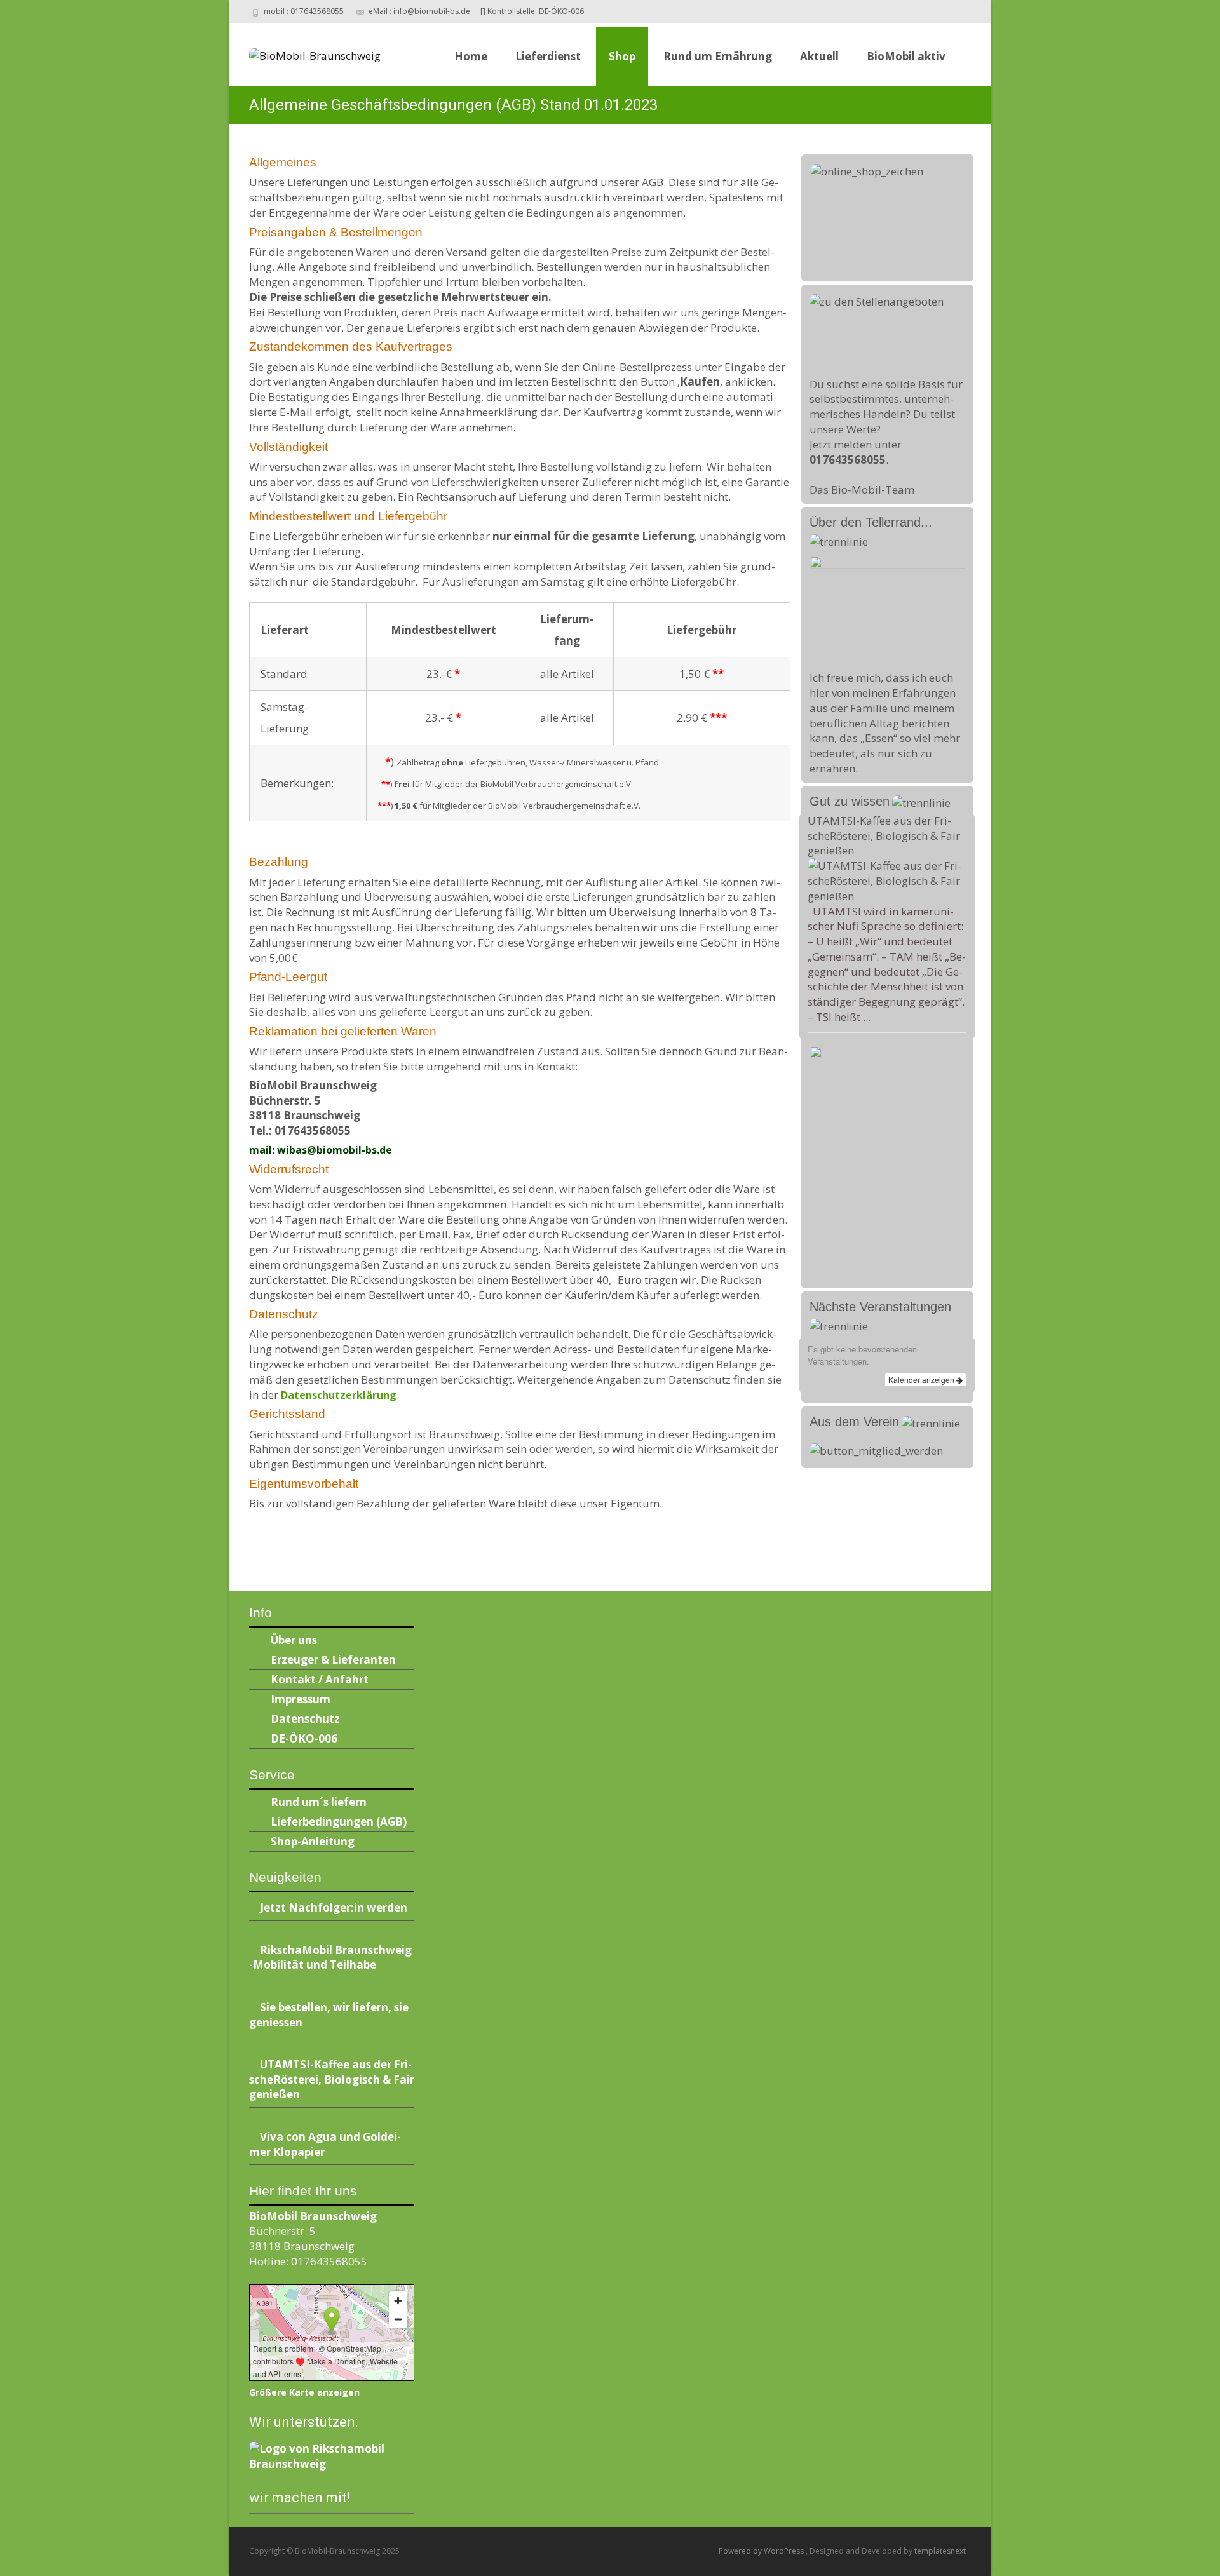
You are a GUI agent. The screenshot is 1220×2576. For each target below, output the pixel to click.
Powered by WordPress (762, 2551)
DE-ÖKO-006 (304, 1738)
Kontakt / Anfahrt (320, 1679)
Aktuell (819, 56)
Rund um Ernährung (718, 56)
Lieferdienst (548, 56)
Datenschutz (305, 1719)
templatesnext (940, 2551)
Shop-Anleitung (313, 1841)
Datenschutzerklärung (339, 1395)
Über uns (294, 1640)
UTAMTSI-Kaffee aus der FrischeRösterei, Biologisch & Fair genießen (884, 836)
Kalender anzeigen (922, 1379)
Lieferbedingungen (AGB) (339, 1822)
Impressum (301, 1699)
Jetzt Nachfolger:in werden (334, 1907)
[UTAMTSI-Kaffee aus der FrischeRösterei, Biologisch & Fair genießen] (887, 880)
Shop (622, 56)
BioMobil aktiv (906, 56)
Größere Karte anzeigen (304, 2392)
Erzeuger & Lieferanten (333, 1660)
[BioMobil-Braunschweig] (305, 52)
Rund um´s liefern (319, 1802)
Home (471, 56)
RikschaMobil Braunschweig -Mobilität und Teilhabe (330, 1958)
